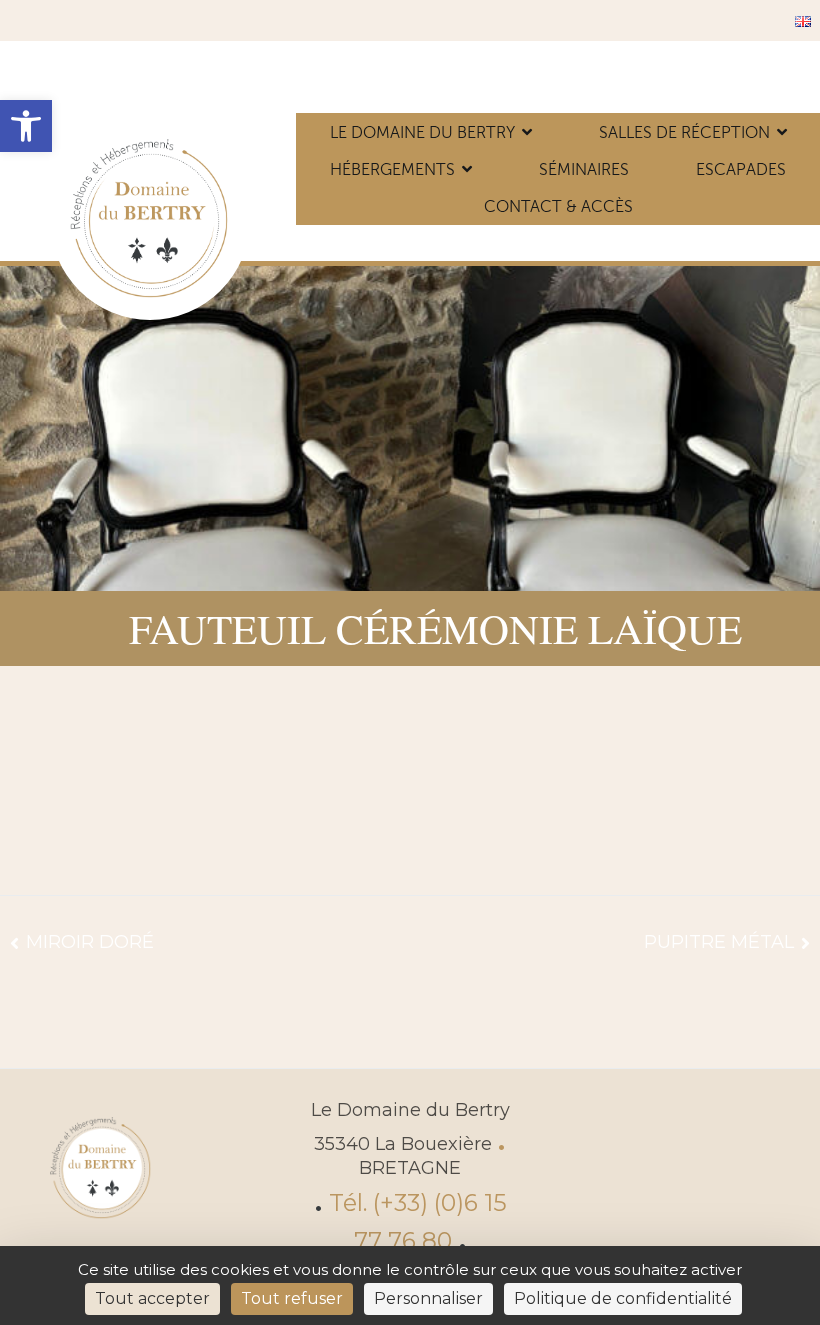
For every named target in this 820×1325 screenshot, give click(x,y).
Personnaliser (428, 1298)
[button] (26, 126)
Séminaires (584, 169)
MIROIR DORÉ (90, 942)
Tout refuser (292, 1298)
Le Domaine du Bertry (422, 132)
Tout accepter (152, 1298)
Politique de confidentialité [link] (623, 1298)
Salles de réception (684, 132)
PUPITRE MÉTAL (719, 942)
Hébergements (392, 169)
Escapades (741, 169)
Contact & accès (558, 206)
